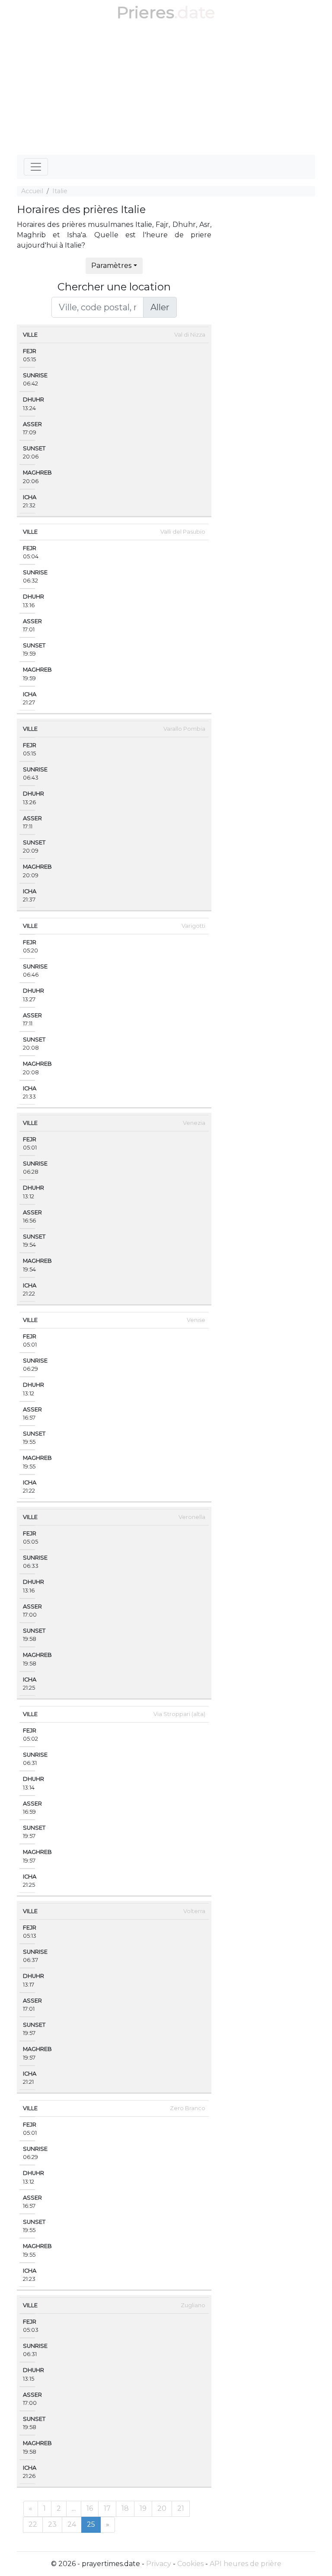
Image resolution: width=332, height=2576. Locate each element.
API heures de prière (246, 2564)
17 (107, 2508)
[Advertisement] (166, 90)
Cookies (190, 2564)
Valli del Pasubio (183, 532)
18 (125, 2508)
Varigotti (193, 926)
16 (90, 2508)
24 (72, 2524)
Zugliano (193, 2305)
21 (181, 2508)
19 (143, 2508)
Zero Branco (188, 2108)
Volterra (194, 1911)
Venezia (194, 1123)
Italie (60, 191)
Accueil (32, 191)
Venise (196, 1320)
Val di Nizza (190, 335)
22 (33, 2524)
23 (52, 2524)
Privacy (159, 2564)
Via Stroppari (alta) (179, 1714)
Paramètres (111, 266)
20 (162, 2508)
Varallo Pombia (184, 729)
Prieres (145, 12)
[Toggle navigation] (36, 167)
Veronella (192, 1517)
